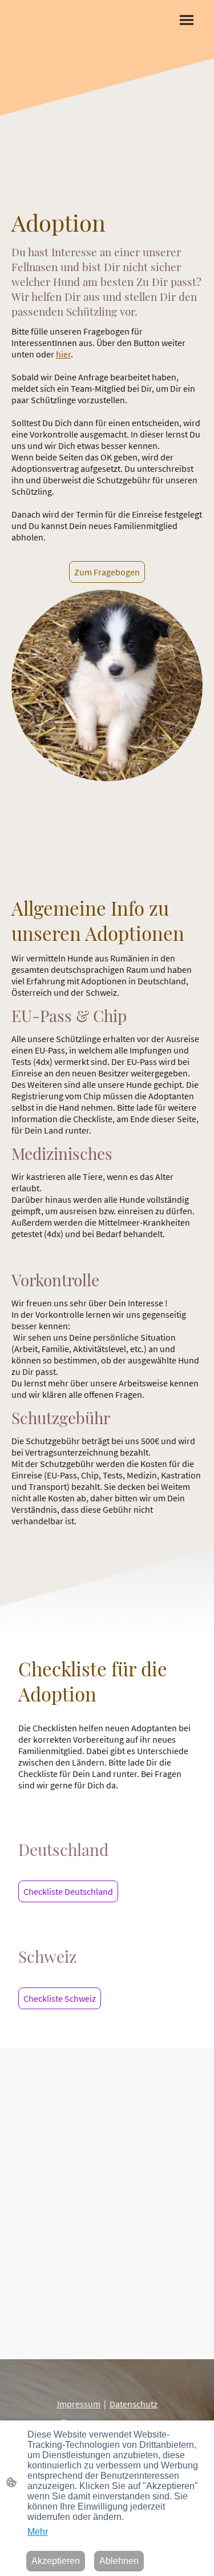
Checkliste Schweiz (60, 1998)
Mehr (38, 2532)
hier (63, 354)
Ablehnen (119, 2561)
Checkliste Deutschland (68, 1891)
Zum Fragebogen (107, 572)
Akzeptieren (56, 2561)
